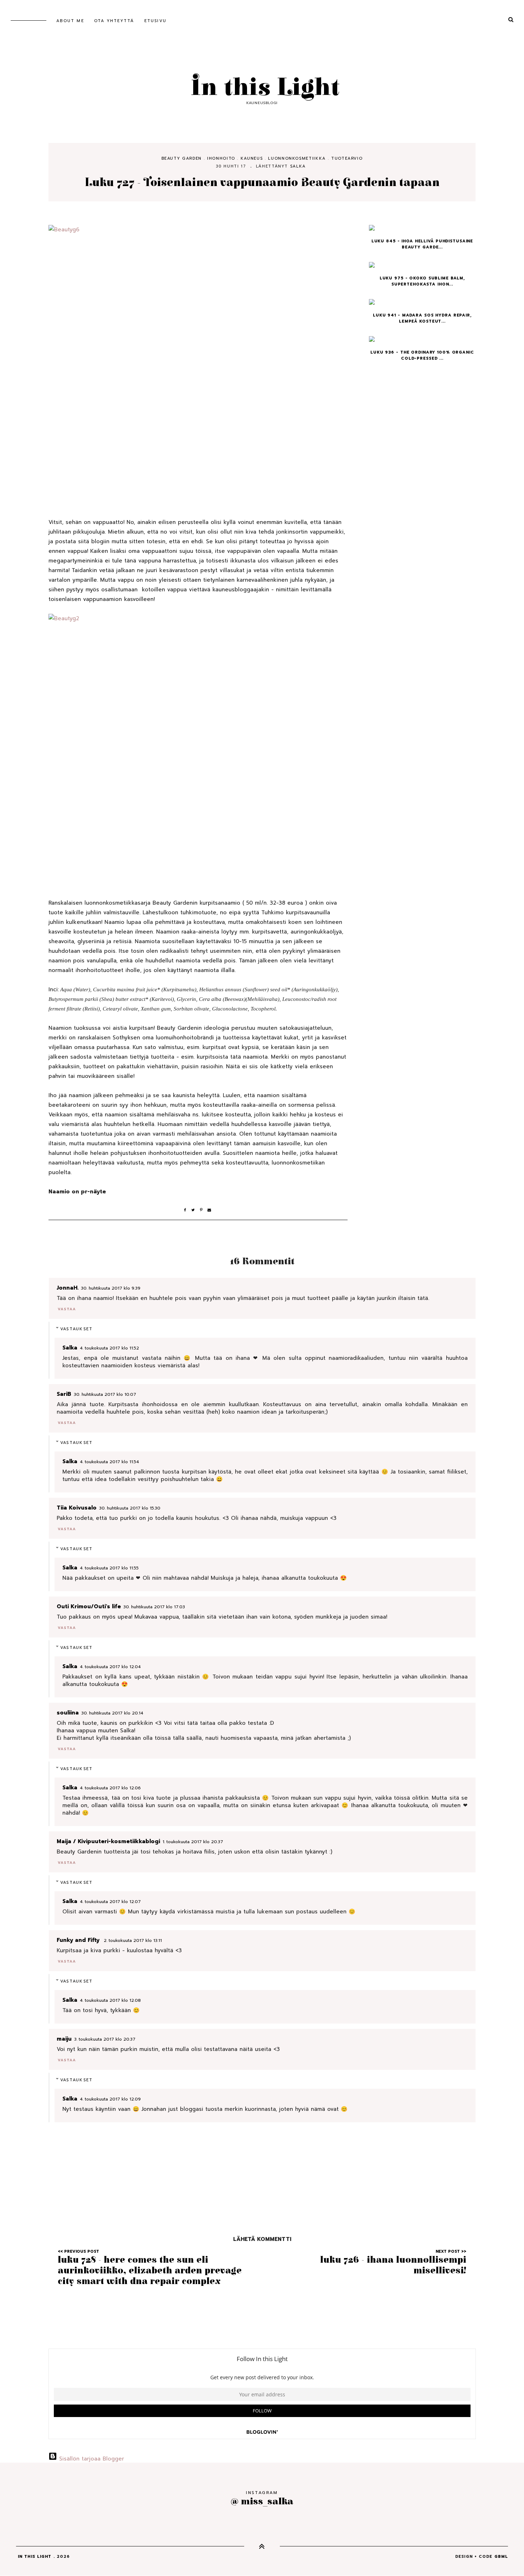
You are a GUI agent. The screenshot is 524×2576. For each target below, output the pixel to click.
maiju (64, 2039)
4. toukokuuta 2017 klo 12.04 (110, 1667)
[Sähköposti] (210, 1210)
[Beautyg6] (198, 362)
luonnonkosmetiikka (297, 158)
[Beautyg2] (198, 746)
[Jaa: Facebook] (188, 1210)
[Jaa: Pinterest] (204, 1210)
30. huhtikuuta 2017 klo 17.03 (154, 1607)
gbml (501, 2557)
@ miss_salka (262, 2501)
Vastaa (67, 1309)
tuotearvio (347, 158)
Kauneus (252, 158)
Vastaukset (77, 1329)
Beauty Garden (182, 158)
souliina (68, 1713)
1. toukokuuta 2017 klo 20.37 (193, 1842)
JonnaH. (68, 1288)
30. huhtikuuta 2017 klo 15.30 (130, 1508)
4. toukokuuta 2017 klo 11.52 (109, 1348)
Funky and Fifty (79, 1940)
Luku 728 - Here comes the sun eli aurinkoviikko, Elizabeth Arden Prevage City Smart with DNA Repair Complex (150, 2271)
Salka (298, 166)
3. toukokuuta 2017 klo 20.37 (105, 2039)
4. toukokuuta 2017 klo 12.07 (110, 1902)
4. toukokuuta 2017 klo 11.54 (109, 1462)
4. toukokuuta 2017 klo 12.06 (110, 1788)
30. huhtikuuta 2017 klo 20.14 (112, 1713)
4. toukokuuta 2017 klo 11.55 (109, 1568)
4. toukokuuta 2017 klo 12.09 (110, 2099)
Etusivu (155, 21)
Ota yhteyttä (114, 21)
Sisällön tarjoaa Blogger (91, 2459)
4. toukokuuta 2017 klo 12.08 (110, 2000)
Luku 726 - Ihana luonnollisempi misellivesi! (393, 2265)
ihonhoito (221, 158)
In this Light (262, 88)
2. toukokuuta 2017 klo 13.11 (133, 1940)
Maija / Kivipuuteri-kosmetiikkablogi (108, 1841)
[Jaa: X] (196, 1210)
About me (70, 21)
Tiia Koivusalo (77, 1508)
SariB (64, 1394)
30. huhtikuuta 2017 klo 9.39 (111, 1288)
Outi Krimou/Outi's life (89, 1606)
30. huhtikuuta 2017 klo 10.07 (105, 1394)
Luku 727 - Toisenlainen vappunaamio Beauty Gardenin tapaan (262, 183)
